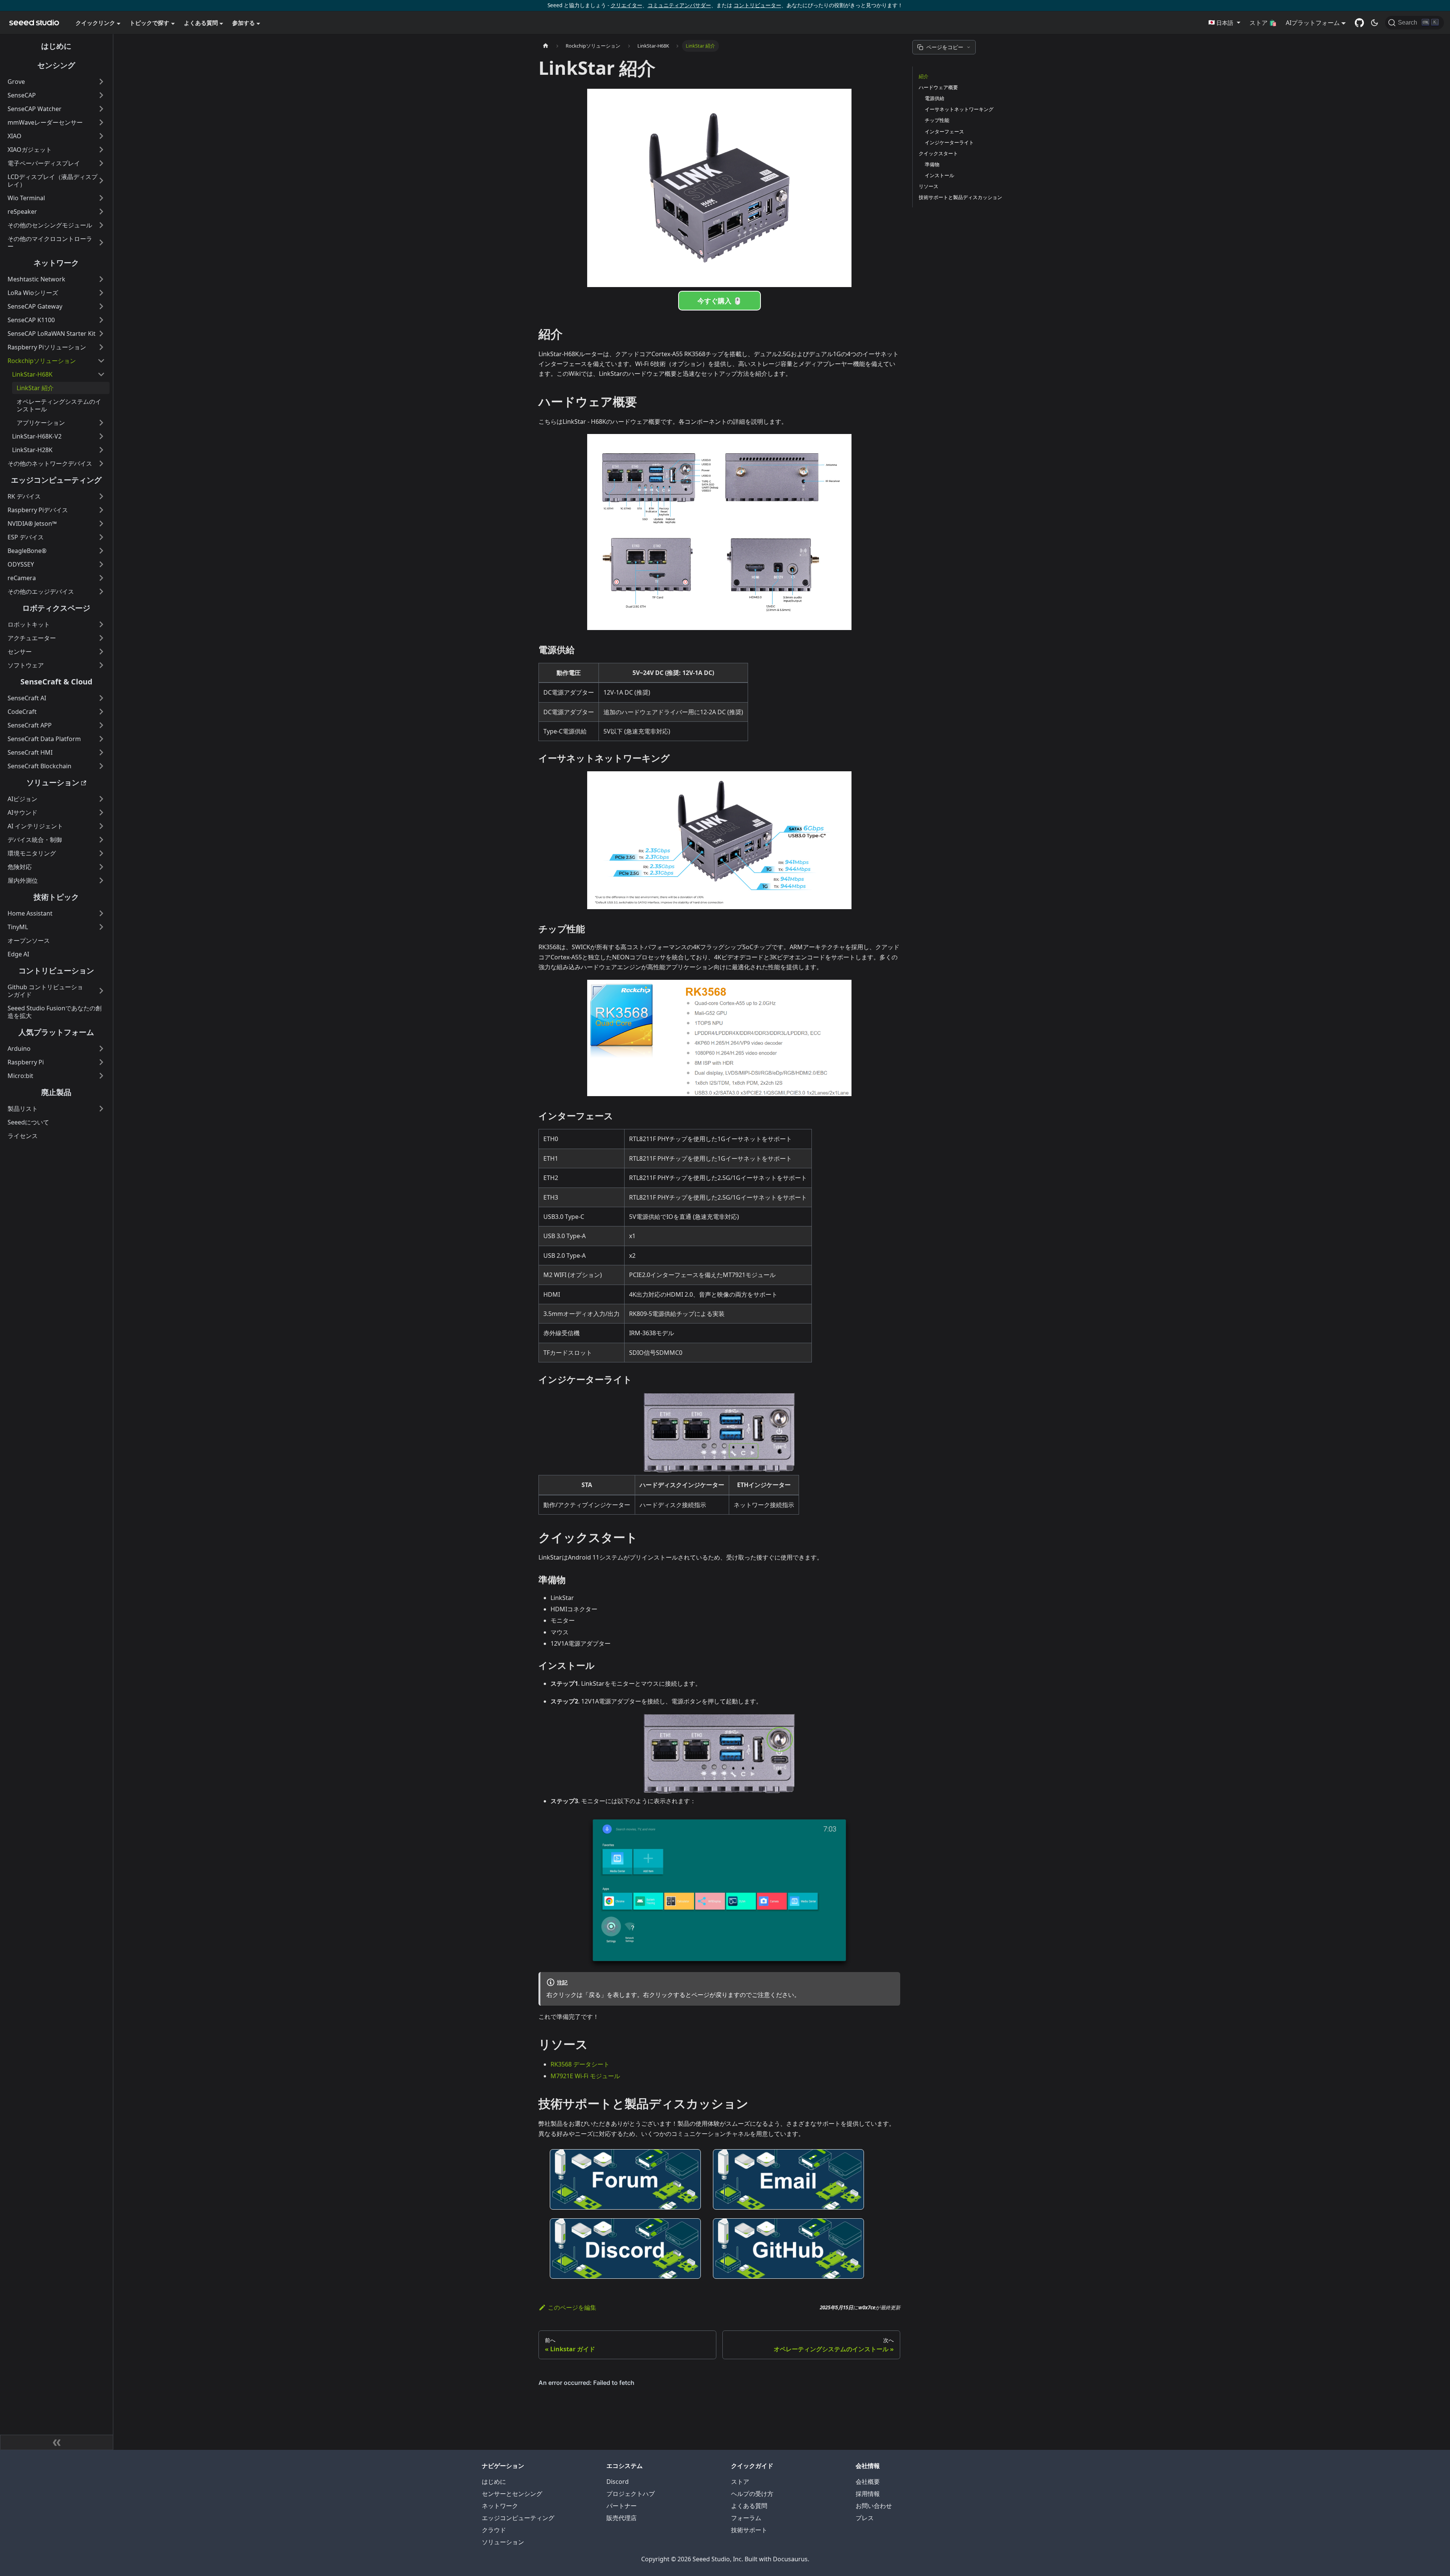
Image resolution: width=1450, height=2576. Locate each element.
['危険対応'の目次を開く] (101, 867)
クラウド (494, 2530)
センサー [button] (20, 652)
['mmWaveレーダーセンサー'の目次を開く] (101, 122)
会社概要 (868, 2482)
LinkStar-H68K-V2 (37, 436)
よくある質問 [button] (201, 23)
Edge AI (18, 954)
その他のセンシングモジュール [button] (50, 225)
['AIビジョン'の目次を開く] (101, 799)
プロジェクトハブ (631, 2494)
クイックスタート (938, 153)
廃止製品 (56, 1092)
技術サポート (749, 2530)
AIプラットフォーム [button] (1313, 23)
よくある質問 (749, 2506)
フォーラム (746, 2518)
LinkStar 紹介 (35, 388)
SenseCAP (22, 95)
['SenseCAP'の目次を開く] (101, 95)
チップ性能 (937, 120)
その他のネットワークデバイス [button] (50, 463)
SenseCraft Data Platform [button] (44, 739)
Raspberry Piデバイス (38, 510)
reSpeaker (22, 212)
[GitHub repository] (1359, 23)
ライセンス (23, 1136)
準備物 (932, 164)
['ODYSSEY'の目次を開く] (101, 564)
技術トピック (56, 897)
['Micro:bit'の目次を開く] (101, 1076)
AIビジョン (22, 799)
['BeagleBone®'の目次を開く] (101, 551)
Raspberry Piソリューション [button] (47, 347)
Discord (618, 2482)
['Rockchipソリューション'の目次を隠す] (101, 361)
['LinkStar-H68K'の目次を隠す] (101, 374)
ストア (740, 2482)
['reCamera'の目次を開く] (101, 578)
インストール (939, 175)
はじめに (56, 46)
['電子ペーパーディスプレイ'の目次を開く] (101, 163)
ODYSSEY (21, 564)
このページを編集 (572, 2307)
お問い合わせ (874, 2506)
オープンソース (29, 941)
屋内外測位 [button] (23, 880)
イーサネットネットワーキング (959, 109)
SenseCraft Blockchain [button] (39, 766)
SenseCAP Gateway (35, 306)
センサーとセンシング (512, 2494)
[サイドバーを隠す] (57, 2442)
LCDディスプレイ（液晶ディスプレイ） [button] (52, 181)
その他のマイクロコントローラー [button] (50, 242)
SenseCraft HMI (30, 752)
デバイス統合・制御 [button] (35, 840)
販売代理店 (622, 2518)
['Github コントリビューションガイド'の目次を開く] (101, 991)
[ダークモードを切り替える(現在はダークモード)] (1374, 23)
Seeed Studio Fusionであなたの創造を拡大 (55, 1012)
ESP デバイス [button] (26, 537)
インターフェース (944, 131)
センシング (56, 65)
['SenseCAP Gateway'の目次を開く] (101, 306)
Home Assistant (30, 913)
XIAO (15, 136)
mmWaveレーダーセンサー (45, 122)
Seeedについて (28, 1122)
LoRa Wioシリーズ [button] (33, 293)
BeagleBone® (27, 551)
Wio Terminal (26, 198)
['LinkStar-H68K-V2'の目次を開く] (101, 436)
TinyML (18, 927)
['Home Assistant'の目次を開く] (101, 913)
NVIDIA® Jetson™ (32, 524)
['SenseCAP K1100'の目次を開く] (101, 320)
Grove (16, 82)
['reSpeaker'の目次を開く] (101, 212)
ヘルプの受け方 (752, 2494)
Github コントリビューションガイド (45, 991)
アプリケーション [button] (41, 423)
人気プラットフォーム (56, 1032)
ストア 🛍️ (1263, 23)
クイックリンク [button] (95, 23)
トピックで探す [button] (149, 23)
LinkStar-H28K (32, 450)
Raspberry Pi (26, 1062)
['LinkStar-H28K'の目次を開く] (101, 450)
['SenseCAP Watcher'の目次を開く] (101, 109)
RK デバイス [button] (24, 496)
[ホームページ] (546, 46)
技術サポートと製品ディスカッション (960, 197)
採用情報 (868, 2494)
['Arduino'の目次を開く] (101, 1049)
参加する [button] (244, 23)
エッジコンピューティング (56, 480)
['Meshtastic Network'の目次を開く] (101, 279)
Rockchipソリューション (42, 361)
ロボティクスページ (56, 608)
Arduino (19, 1049)
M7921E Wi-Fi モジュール (585, 2076)
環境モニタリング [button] (32, 853)
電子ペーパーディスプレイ (44, 163)
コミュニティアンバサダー (679, 5)
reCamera (22, 578)
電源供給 (935, 98)
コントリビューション (56, 971)
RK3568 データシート (580, 2064)
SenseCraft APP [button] (30, 725)
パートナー (622, 2506)
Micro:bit (20, 1076)
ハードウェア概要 (938, 87)
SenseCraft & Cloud (56, 682)
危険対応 (20, 867)
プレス (865, 2518)
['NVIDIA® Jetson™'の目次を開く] (101, 524)
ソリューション (53, 782)
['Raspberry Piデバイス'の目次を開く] (101, 510)
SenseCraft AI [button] (27, 698)
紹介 (924, 76)
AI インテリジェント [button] (35, 826)
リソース (929, 186)
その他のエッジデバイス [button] (41, 591)
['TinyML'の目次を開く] (101, 927)
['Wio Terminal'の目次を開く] (101, 198)
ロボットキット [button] (29, 624)
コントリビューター (757, 5)
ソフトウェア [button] (26, 665)
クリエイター (626, 5)
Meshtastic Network (36, 279)
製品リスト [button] (23, 1109)
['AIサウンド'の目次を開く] (101, 812)
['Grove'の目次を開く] (101, 82)
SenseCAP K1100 (31, 320)
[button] (1224, 23)
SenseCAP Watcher (35, 109)
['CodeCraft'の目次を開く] (101, 712)
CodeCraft (22, 712)
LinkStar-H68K (32, 374)
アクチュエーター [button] (32, 638)
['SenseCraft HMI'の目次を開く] (101, 752)
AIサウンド (22, 812)
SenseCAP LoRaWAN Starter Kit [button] (52, 334)
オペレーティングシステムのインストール (59, 405)
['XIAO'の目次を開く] (101, 136)
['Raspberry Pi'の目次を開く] (101, 1062)
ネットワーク (56, 263)
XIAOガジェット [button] (30, 150)
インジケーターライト (949, 142)
